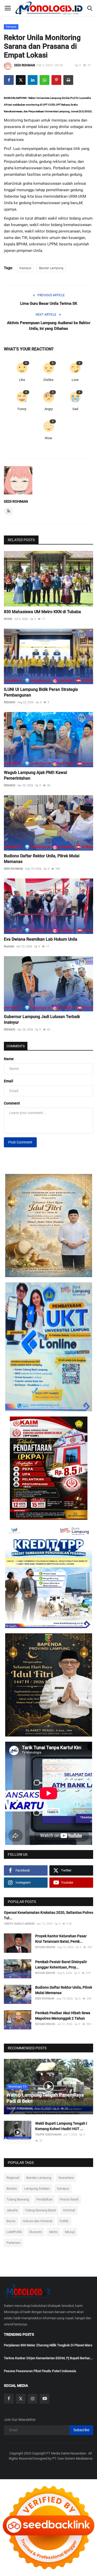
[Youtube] (44, 2399)
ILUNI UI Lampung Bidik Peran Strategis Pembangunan (41, 692)
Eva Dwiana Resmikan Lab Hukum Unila (41, 939)
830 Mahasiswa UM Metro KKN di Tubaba (42, 612)
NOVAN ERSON (45, 1947)
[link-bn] (49, 1226)
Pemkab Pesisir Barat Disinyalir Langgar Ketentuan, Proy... (61, 1965)
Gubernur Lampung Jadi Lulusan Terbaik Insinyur (42, 1019)
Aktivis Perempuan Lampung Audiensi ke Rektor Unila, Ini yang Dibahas (49, 326)
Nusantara (66, 2178)
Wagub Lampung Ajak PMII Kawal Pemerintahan (35, 775)
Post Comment (20, 1142)
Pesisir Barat (69, 2199)
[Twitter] (21, 2399)
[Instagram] (33, 2399)
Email (9, 1081)
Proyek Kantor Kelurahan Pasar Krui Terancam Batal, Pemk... (61, 1939)
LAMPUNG (14, 2232)
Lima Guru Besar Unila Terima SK (49, 303)
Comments (16, 1046)
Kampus (11, 27)
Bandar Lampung (51, 268)
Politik (64, 2221)
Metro (53, 2232)
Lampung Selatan (37, 2189)
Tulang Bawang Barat (40, 2210)
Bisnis (11, 2221)
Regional (13, 2178)
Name (9, 1059)
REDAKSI (10, 702)
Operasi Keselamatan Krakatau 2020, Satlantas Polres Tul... (48, 1915)
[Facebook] (9, 2399)
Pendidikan (44, 2199)
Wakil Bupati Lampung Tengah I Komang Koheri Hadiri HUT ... (61, 2126)
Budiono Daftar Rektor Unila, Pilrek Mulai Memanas (42, 859)
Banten (12, 2189)
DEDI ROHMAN (25, 65)
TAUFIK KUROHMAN (20, 2109)
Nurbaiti (9, 946)
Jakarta (12, 2210)
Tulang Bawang (18, 2199)
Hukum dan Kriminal (38, 2221)
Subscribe (81, 2430)
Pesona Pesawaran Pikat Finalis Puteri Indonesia (40, 2371)
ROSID (8, 619)
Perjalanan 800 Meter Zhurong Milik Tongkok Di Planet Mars (48, 2345)
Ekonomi (36, 2232)
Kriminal (69, 2210)
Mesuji (70, 2232)
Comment (12, 1103)
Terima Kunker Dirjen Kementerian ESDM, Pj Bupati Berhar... (48, 2358)
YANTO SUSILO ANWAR (19, 1924)
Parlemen (13, 2243)
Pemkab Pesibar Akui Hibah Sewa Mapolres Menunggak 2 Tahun (63, 2016)
